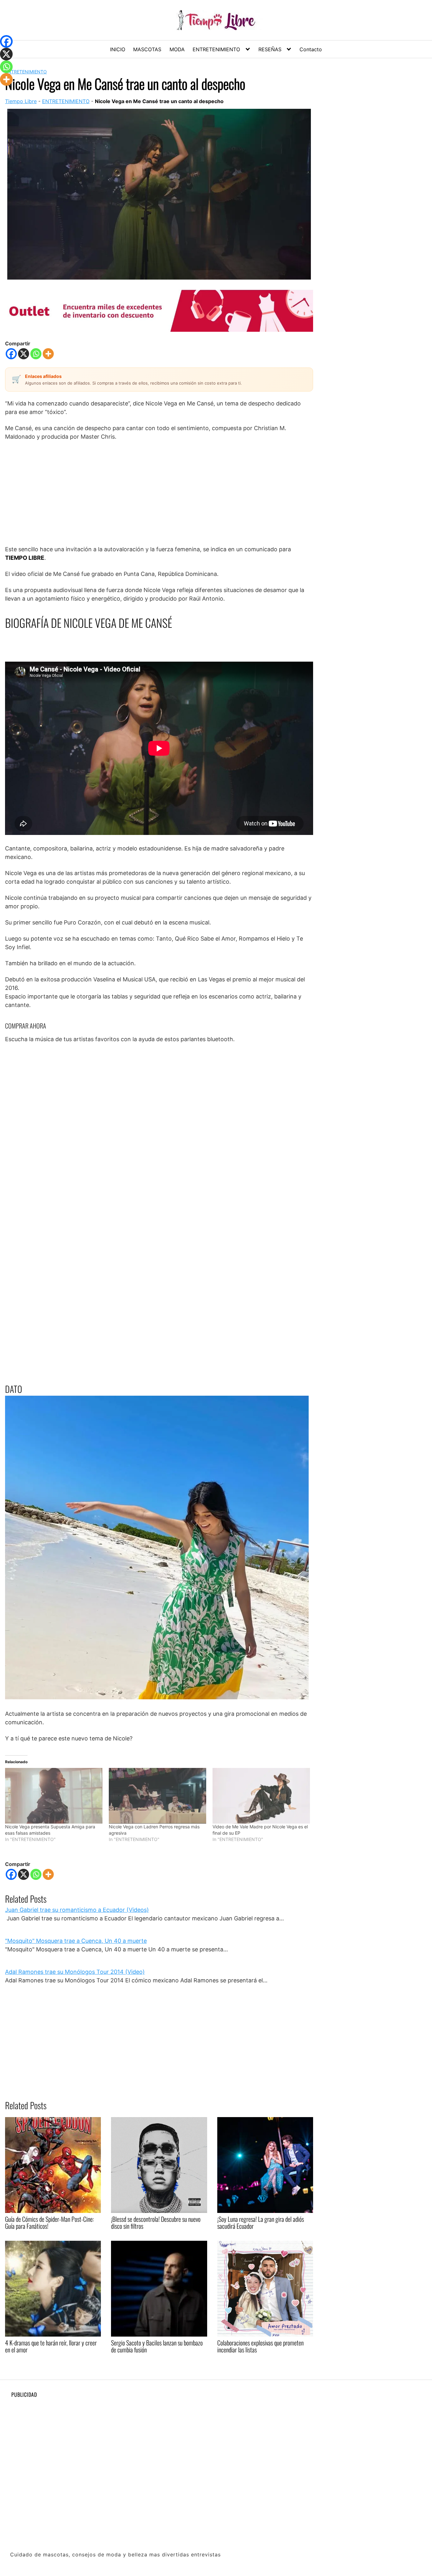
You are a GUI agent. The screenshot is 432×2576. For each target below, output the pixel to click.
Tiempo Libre (21, 101)
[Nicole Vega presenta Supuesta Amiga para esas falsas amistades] (54, 1796)
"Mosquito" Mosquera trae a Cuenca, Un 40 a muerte (76, 1941)
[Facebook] (11, 354)
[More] (48, 354)
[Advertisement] (159, 493)
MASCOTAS (147, 49)
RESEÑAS (270, 49)
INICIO (118, 49)
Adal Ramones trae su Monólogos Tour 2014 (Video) (75, 1972)
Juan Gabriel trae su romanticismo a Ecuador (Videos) (77, 1910)
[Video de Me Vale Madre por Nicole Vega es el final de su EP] (261, 1796)
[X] (24, 354)
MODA (177, 49)
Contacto (311, 49)
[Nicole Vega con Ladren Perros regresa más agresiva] (157, 1796)
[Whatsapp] (36, 354)
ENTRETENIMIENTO (216, 49)
